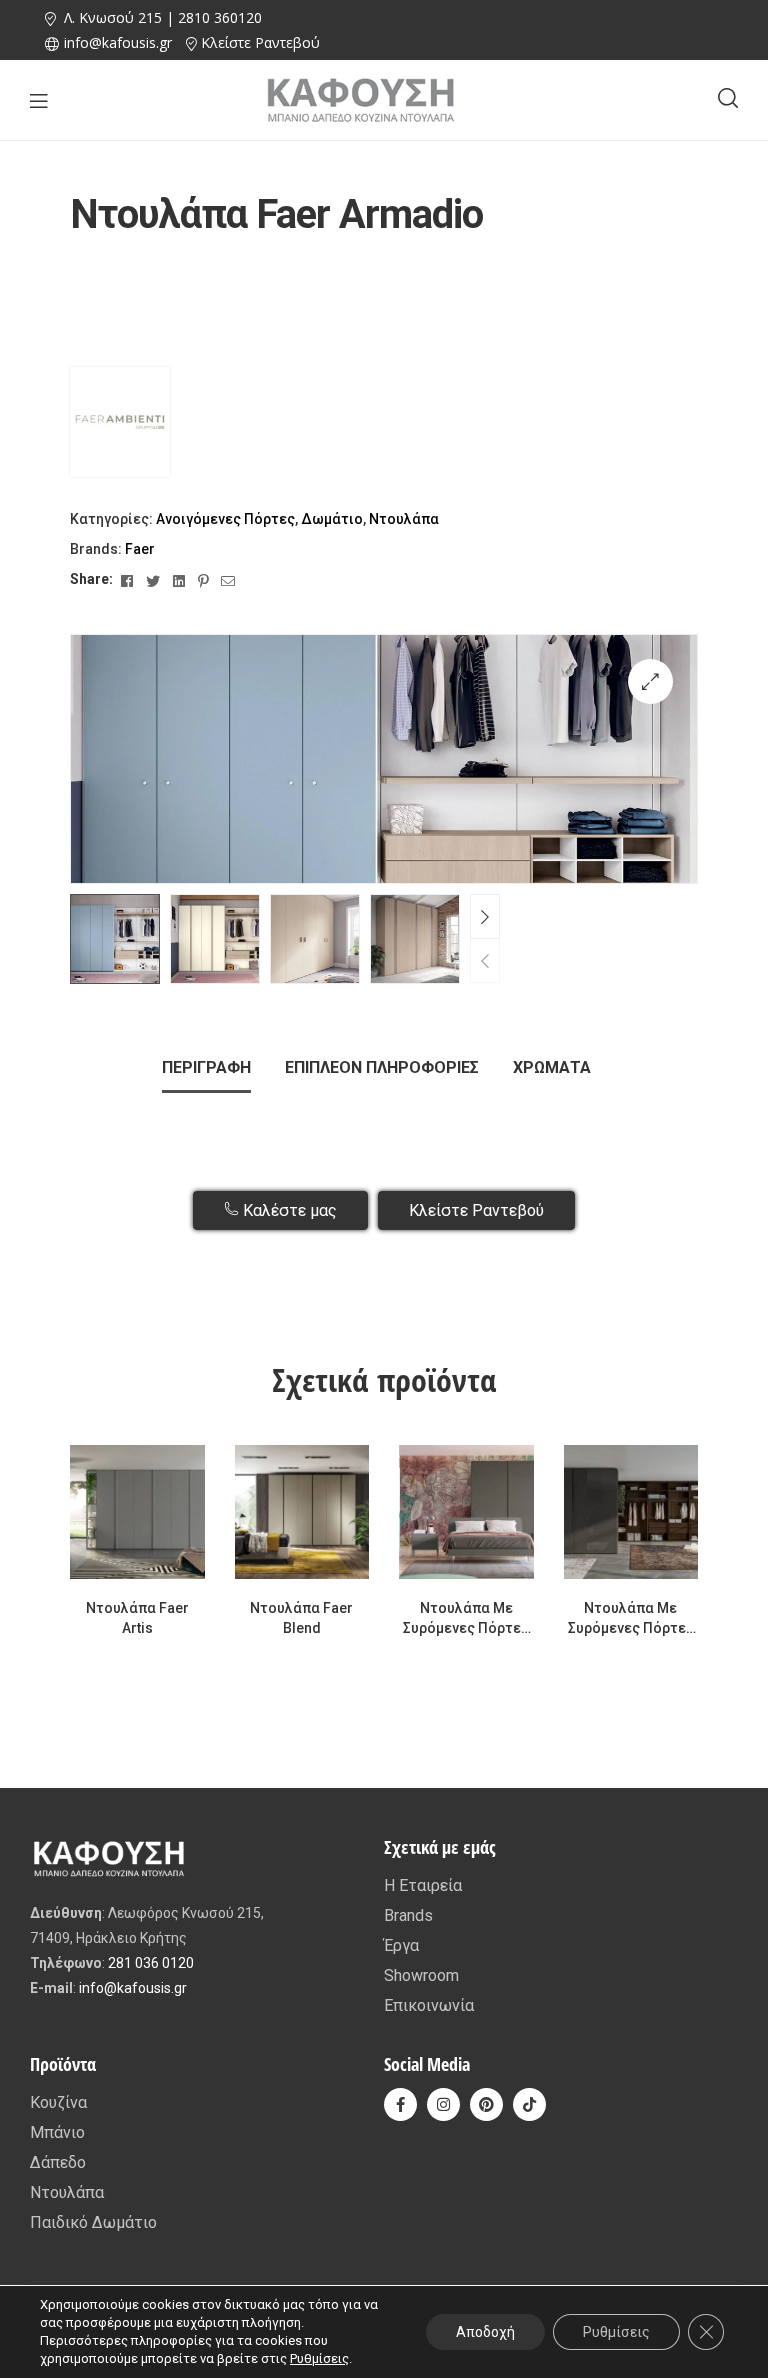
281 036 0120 (151, 1963)
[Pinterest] (486, 2104)
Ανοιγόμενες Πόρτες (225, 519)
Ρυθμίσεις (319, 2358)
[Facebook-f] (400, 2104)
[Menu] (38, 100)
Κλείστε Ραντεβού (260, 42)
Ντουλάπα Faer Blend (301, 1618)
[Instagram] (443, 2104)
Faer (140, 549)
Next (485, 916)
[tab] (206, 1068)
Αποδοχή (485, 2332)
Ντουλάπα (404, 519)
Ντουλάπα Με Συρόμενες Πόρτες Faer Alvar (631, 1619)
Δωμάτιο (332, 519)
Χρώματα (552, 1067)
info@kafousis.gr (133, 1988)
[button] (650, 681)
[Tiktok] (529, 2104)
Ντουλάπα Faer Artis (137, 1618)
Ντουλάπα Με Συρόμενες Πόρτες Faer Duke (466, 1619)
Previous (485, 960)
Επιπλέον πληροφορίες (382, 1067)
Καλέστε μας (288, 1210)
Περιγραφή (206, 1067)
